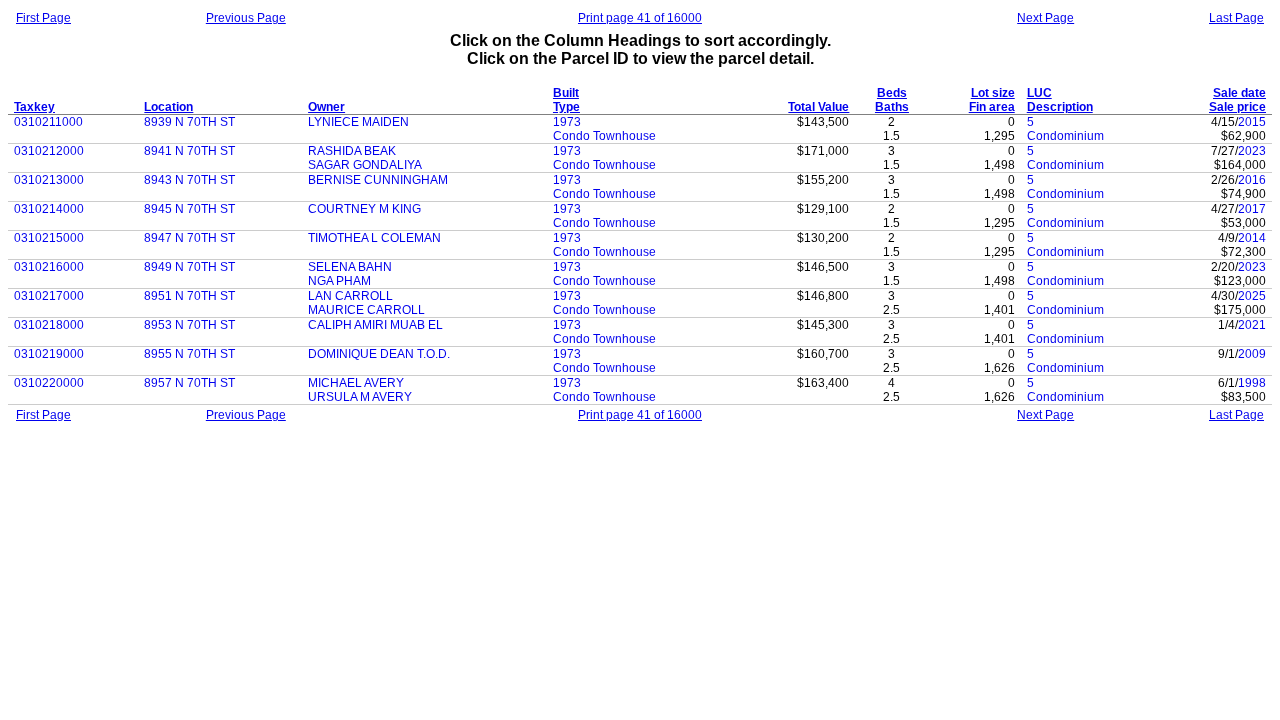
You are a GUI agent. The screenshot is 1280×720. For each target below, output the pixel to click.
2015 (1252, 122)
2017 (1252, 209)
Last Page (1236, 18)
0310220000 (49, 383)
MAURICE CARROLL (366, 310)
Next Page (1045, 18)
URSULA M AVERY (360, 397)
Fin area (992, 107)
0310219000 (49, 354)
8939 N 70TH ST (189, 122)
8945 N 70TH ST (189, 209)
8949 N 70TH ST (189, 267)
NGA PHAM (339, 281)
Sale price (1237, 107)
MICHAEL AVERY (356, 383)
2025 (1252, 296)
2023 (1252, 151)
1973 (567, 122)
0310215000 (49, 238)
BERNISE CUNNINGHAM (378, 180)
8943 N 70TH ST (189, 180)
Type (566, 107)
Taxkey (34, 107)
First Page (43, 18)
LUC (1039, 93)
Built (566, 93)
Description (1060, 107)
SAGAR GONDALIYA (365, 165)
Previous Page (246, 18)
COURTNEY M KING (364, 209)
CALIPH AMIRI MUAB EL (375, 325)
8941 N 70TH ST (189, 151)
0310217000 (49, 296)
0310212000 (49, 151)
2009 (1252, 354)
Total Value (818, 107)
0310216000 (49, 267)
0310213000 (49, 180)
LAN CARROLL (350, 296)
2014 (1252, 238)
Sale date (1239, 93)
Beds (892, 93)
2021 (1252, 325)
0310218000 (49, 325)
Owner (326, 107)
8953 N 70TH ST (189, 325)
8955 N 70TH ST (189, 354)
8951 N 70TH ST (189, 296)
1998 (1252, 383)
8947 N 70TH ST (189, 238)
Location (168, 107)
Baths (892, 107)
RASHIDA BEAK (352, 151)
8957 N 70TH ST (189, 383)
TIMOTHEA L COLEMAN (374, 238)
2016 (1252, 180)
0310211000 (48, 122)
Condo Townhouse (604, 136)
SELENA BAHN (350, 267)
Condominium (1065, 136)
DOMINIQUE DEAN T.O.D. (379, 354)
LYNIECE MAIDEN (358, 122)
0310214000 (49, 209)
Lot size (993, 93)
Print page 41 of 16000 (640, 18)
